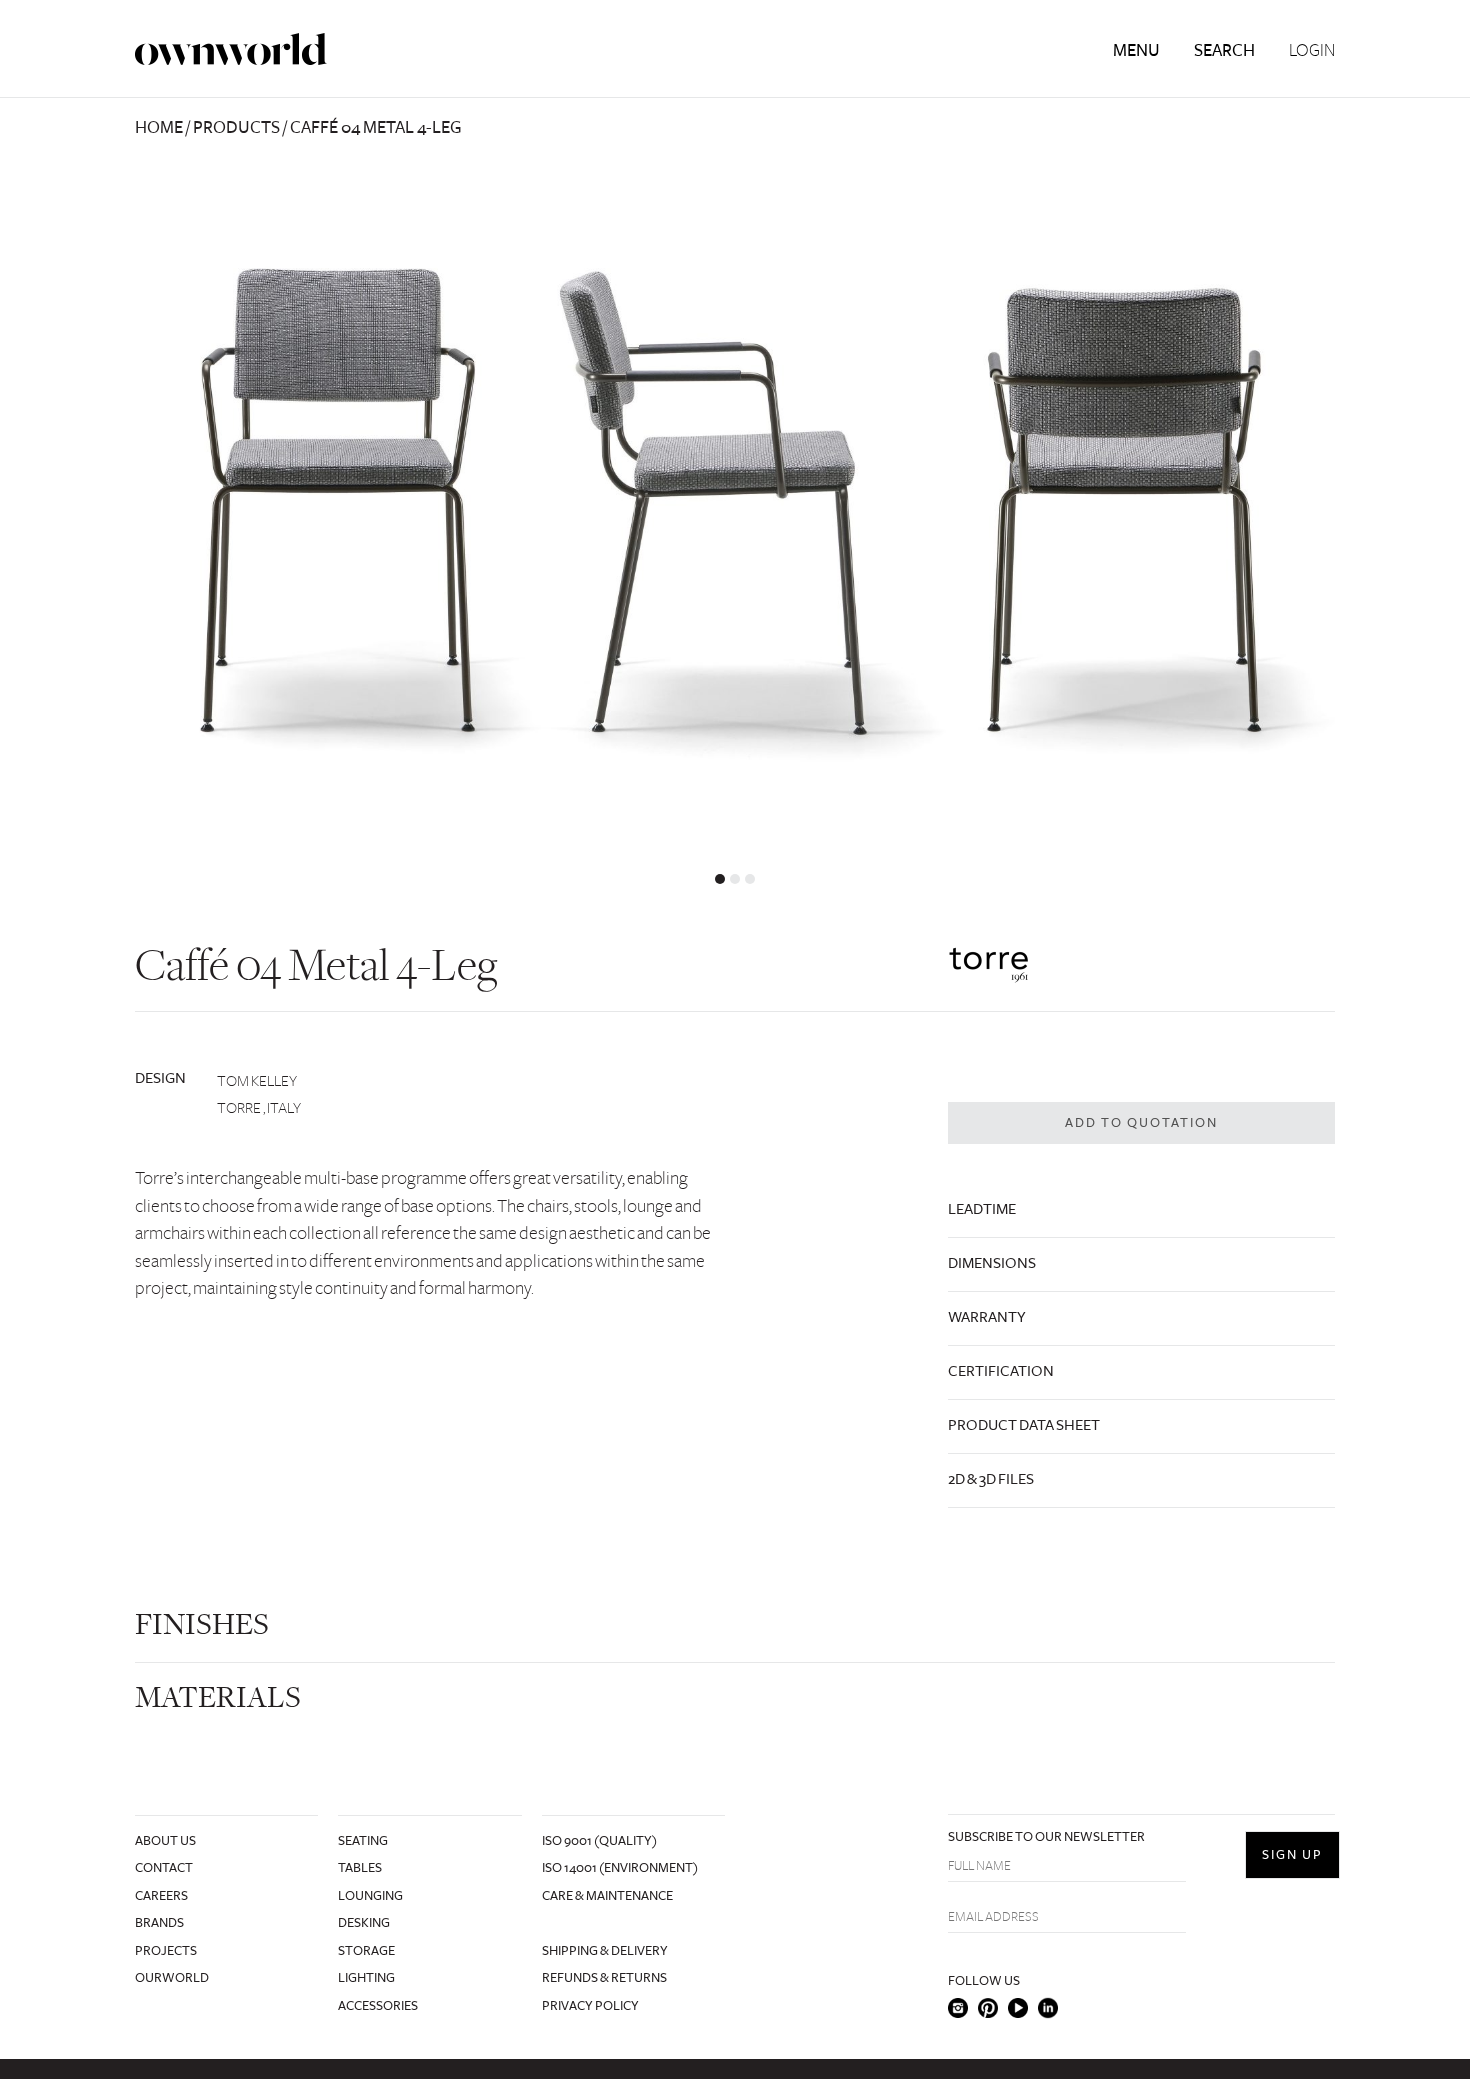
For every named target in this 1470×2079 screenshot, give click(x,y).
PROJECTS (166, 1951)
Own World (231, 49)
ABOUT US (165, 1841)
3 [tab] (750, 879)
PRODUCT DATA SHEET (1024, 1425)
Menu (1136, 50)
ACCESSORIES (378, 2006)
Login (1312, 51)
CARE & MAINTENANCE (607, 1896)
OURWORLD (172, 1978)
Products (236, 127)
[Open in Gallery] (735, 497)
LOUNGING (370, 1896)
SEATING (363, 1841)
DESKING (364, 1923)
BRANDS (159, 1923)
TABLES (360, 1868)
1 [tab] (720, 879)
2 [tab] (735, 879)
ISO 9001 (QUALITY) (599, 1841)
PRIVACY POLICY (590, 2006)
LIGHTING (366, 1978)
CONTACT (164, 1868)
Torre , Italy (259, 1108)
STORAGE (366, 1951)
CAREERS (161, 1896)
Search (1224, 50)
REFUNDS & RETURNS (604, 1978)
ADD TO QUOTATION (1141, 1123)
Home (159, 127)
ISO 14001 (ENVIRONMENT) (620, 1868)
